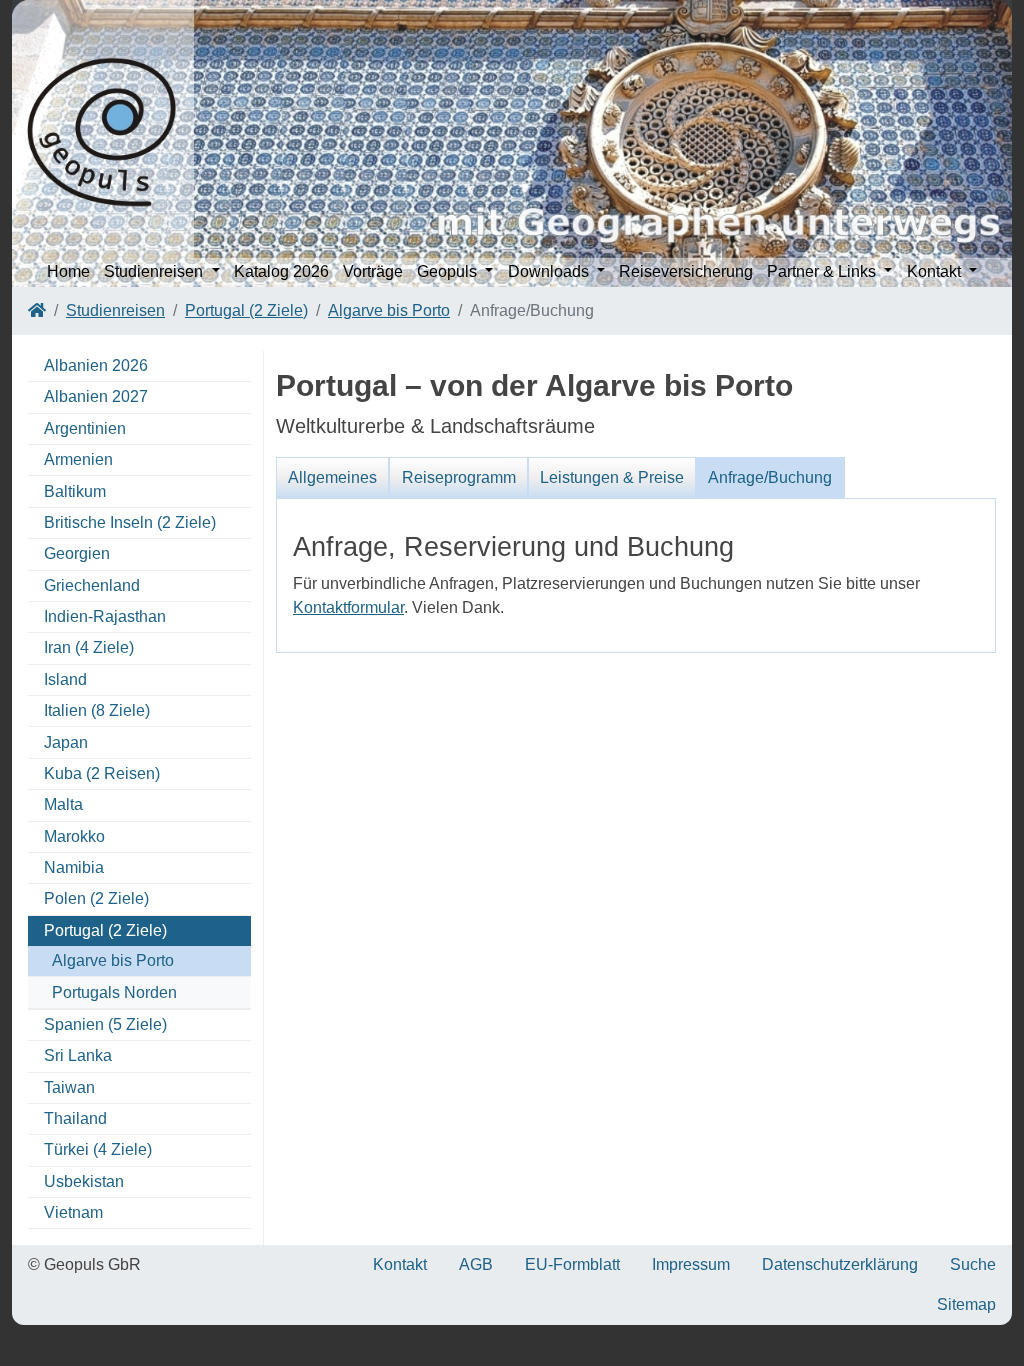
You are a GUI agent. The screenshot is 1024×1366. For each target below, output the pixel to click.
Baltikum (75, 491)
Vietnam (73, 1212)
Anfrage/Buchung (770, 477)
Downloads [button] (550, 271)
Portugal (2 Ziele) (246, 310)
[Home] (37, 310)
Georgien (77, 553)
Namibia (74, 867)
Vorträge (373, 271)
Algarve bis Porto (389, 310)
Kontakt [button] (936, 271)
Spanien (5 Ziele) (105, 1024)
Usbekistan (84, 1181)
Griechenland (92, 585)
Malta (63, 804)
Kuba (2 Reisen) (102, 773)
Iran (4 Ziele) (89, 647)
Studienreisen (115, 310)
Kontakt (400, 1264)
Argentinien (85, 428)
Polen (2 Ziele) (96, 898)
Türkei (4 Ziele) (98, 1149)
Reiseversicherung (686, 271)
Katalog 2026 (281, 271)
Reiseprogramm (459, 477)
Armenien (78, 459)
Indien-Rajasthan (105, 616)
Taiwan (69, 1087)
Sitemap (966, 1304)
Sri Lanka (78, 1055)
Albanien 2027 (96, 396)
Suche (973, 1264)
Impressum (691, 1264)
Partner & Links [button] (823, 271)
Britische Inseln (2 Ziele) (130, 522)
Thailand (75, 1118)
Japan (66, 742)
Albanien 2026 (96, 365)
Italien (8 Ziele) (97, 710)
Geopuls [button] (449, 271)
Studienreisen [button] (155, 271)
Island (65, 679)
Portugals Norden (114, 992)
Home (68, 271)
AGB (476, 1264)
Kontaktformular (348, 607)
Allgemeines (332, 477)
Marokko (74, 836)
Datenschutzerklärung (840, 1264)
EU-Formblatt (572, 1264)
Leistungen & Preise (612, 477)
